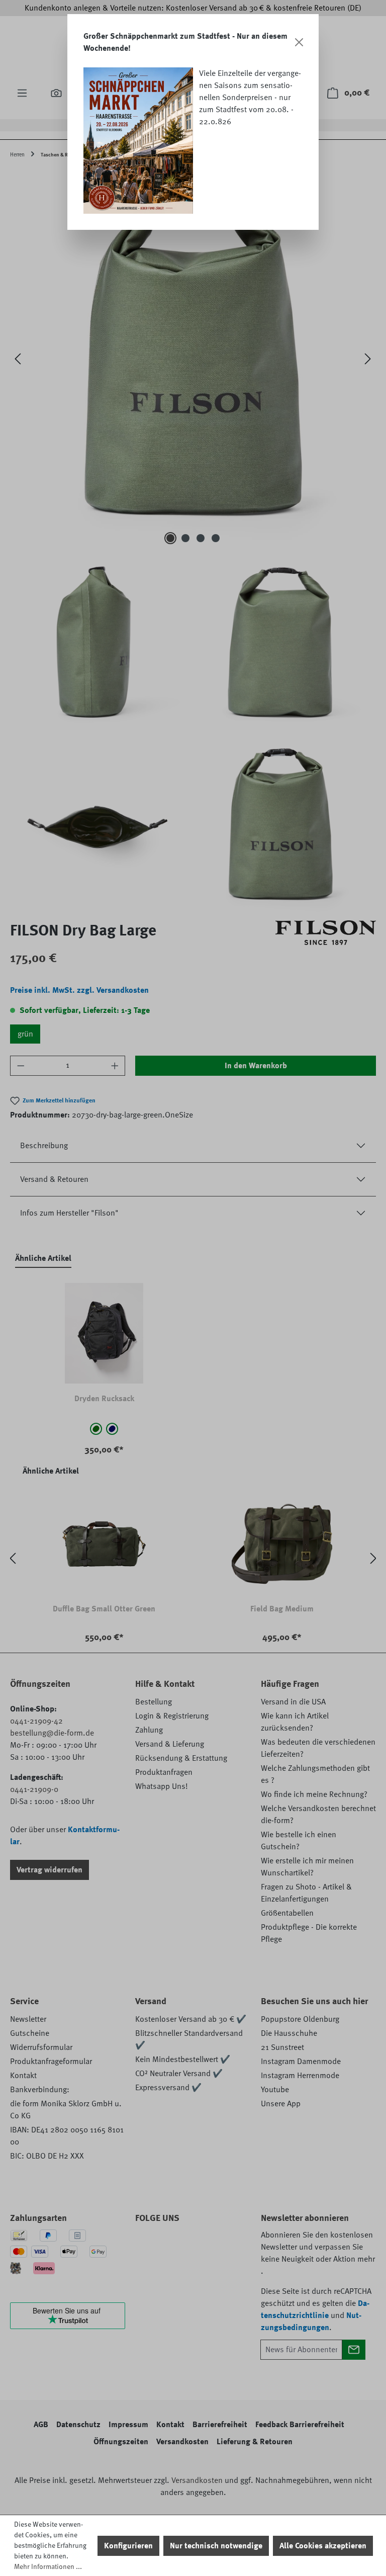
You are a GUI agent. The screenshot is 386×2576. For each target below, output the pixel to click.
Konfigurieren (128, 2546)
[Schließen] (299, 42)
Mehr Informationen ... (48, 2566)
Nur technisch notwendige (216, 2546)
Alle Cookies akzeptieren (323, 2546)
